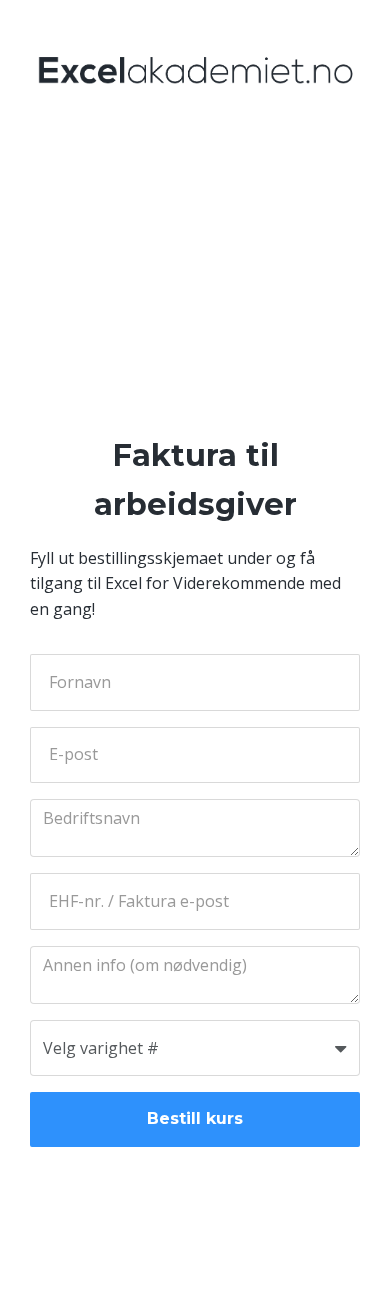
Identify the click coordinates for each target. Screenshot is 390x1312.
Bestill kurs (195, 1118)
